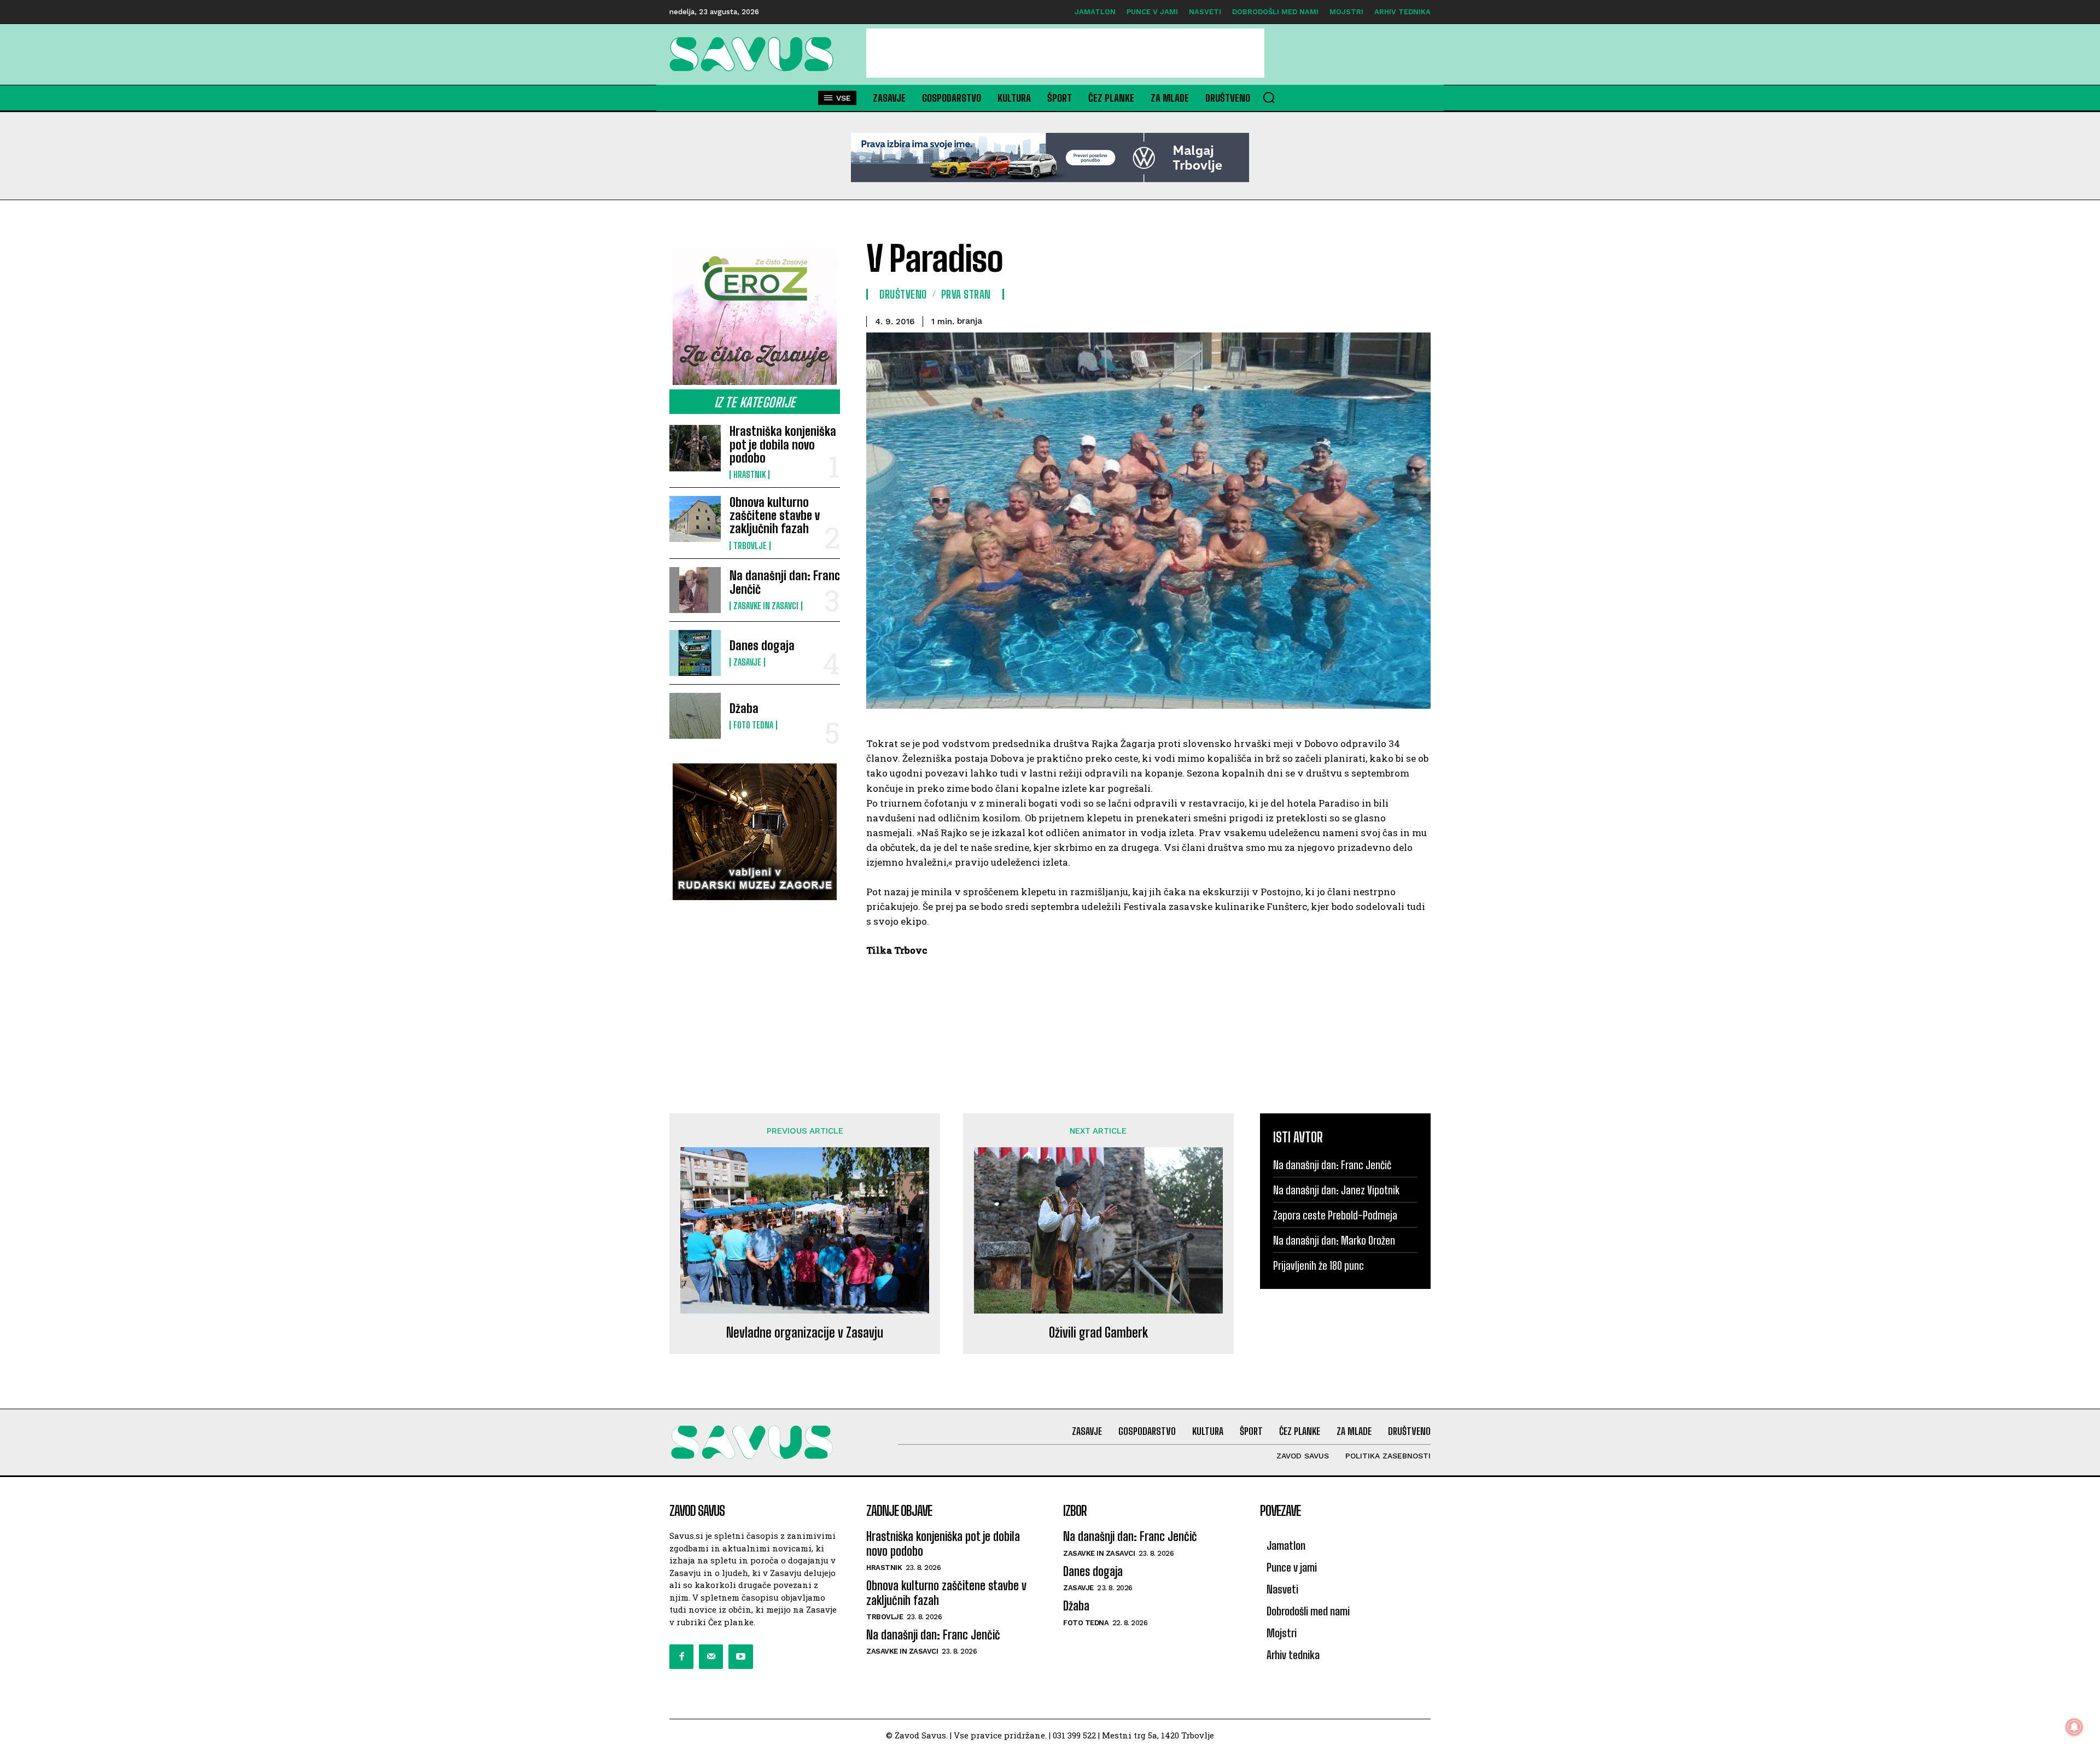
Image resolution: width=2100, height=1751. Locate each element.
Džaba (744, 708)
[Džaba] (695, 716)
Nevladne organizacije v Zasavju (805, 1333)
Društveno (903, 294)
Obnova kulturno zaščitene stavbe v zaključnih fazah (775, 515)
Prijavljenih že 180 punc (1319, 1265)
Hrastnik (749, 475)
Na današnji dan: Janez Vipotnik (1336, 1190)
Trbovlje (750, 546)
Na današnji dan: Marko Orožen (1334, 1240)
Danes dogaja (762, 646)
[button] (1269, 97)
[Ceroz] (755, 317)
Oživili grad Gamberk (1098, 1333)
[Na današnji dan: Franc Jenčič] (695, 590)
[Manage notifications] (2074, 1727)
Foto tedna (753, 725)
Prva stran (966, 294)
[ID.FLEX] (1050, 157)
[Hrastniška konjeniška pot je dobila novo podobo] (695, 448)
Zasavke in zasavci (766, 606)
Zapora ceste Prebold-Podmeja (1335, 1215)
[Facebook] (681, 1656)
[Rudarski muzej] (755, 832)
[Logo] (755, 54)
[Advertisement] (1065, 53)
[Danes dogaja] (695, 653)
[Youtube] (740, 1656)
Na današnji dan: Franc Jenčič (785, 582)
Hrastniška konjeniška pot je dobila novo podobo (783, 444)
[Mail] (711, 1656)
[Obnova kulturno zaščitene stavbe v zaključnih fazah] (695, 519)
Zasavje (747, 662)
